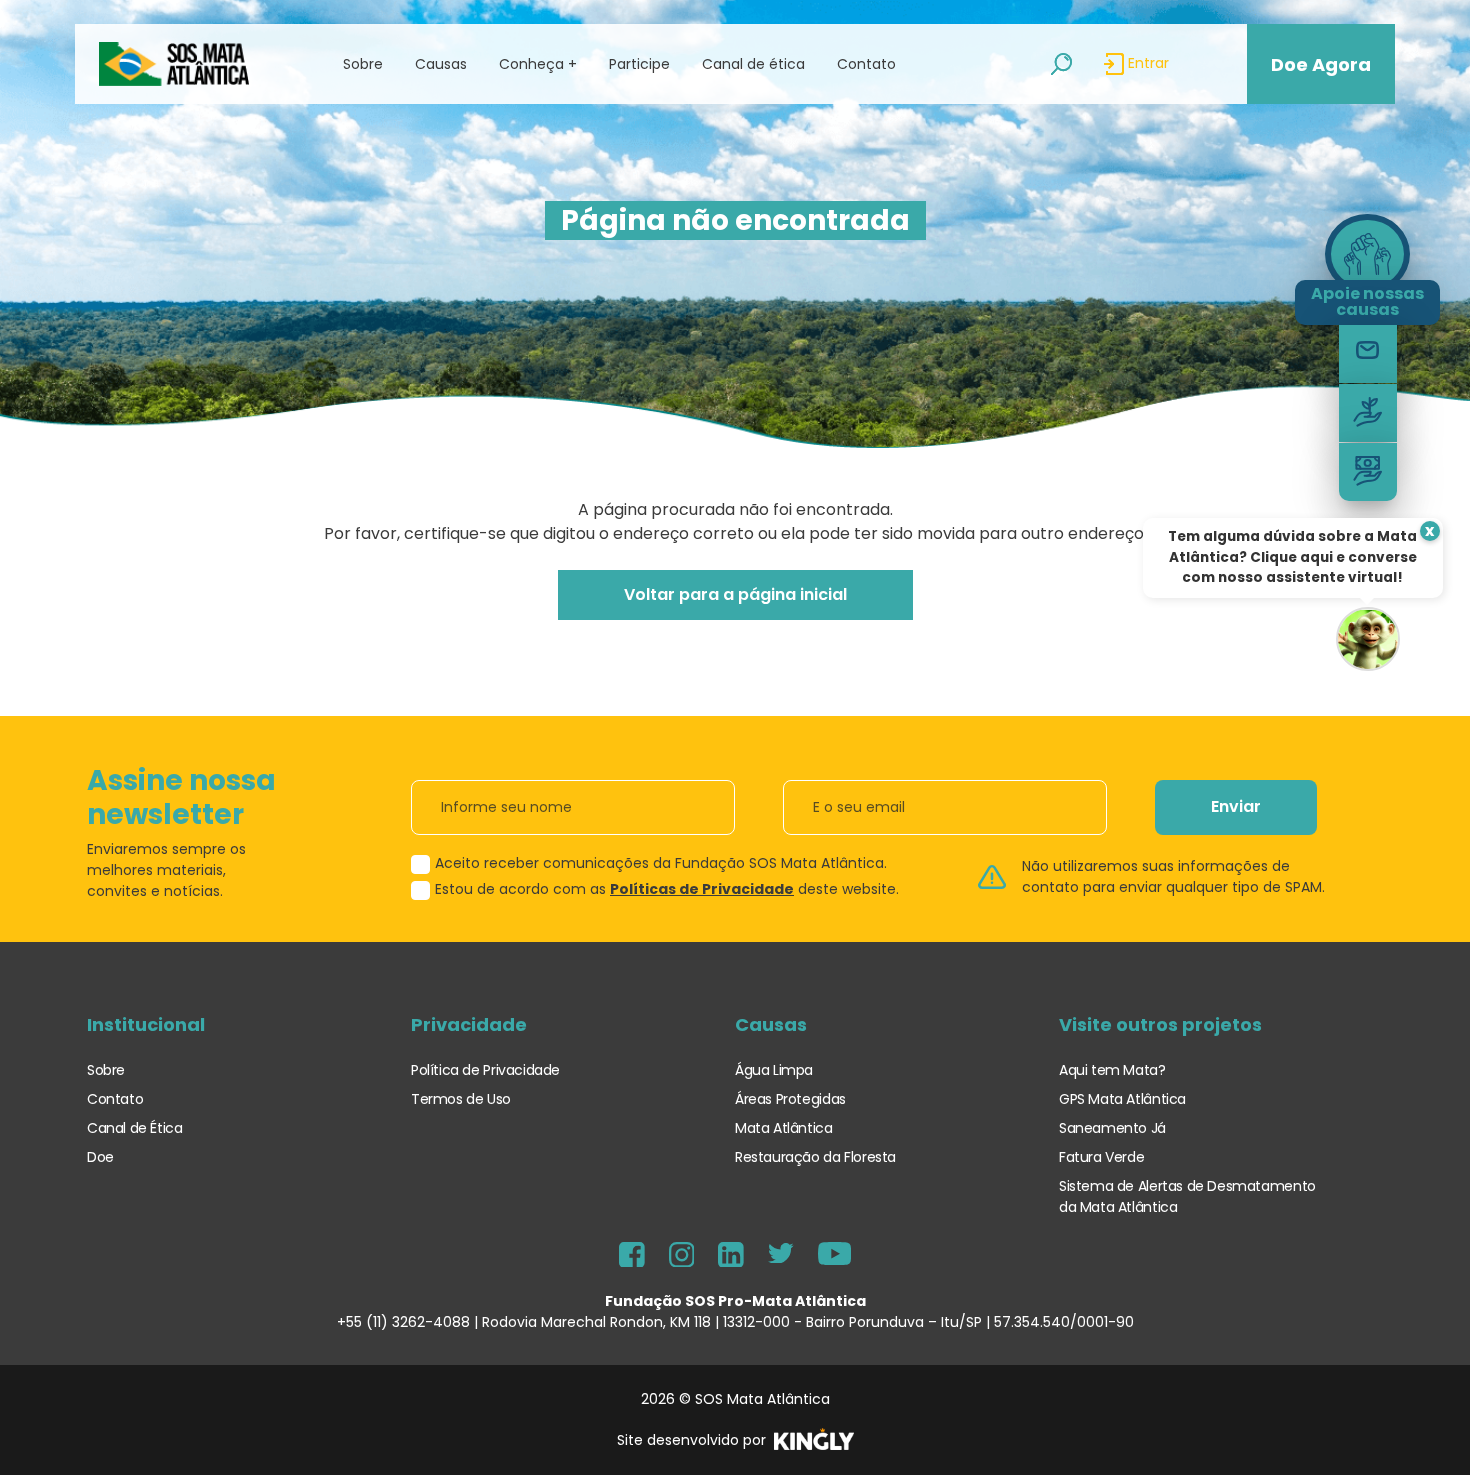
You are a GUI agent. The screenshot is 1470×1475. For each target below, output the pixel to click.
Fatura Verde (1101, 1157)
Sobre (106, 1070)
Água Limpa (774, 1070)
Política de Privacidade (485, 1070)
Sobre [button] (363, 64)
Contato (866, 64)
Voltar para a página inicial (735, 594)
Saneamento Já (1112, 1128)
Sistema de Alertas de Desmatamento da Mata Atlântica (1187, 1196)
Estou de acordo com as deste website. (667, 889)
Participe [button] (639, 64)
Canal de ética (753, 64)
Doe (100, 1157)
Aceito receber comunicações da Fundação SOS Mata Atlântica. (661, 863)
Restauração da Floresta (815, 1157)
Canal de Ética (135, 1128)
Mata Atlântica (784, 1128)
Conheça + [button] (538, 64)
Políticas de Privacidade (702, 889)
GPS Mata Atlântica (1122, 1099)
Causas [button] (441, 64)
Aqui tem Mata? (1112, 1070)
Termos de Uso (461, 1099)
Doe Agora (1321, 64)
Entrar (1146, 63)
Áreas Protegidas (790, 1099)
